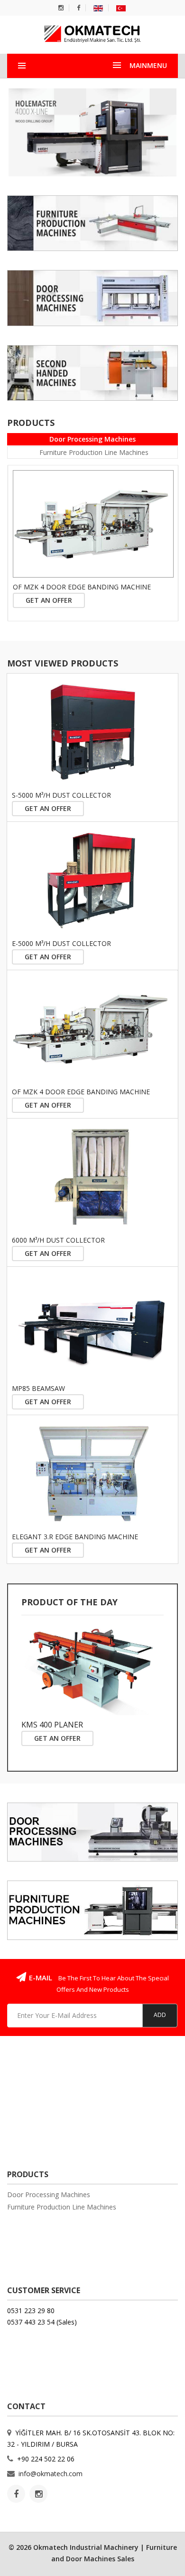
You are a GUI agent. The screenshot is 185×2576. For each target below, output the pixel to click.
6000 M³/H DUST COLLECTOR (58, 1240)
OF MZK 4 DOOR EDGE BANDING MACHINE (82, 587)
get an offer (49, 600)
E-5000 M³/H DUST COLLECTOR (61, 943)
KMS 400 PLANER (52, 1725)
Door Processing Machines (92, 439)
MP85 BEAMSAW (38, 1388)
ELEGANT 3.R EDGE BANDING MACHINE (75, 1537)
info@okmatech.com (51, 2474)
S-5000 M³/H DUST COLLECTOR (61, 795)
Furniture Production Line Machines (94, 452)
